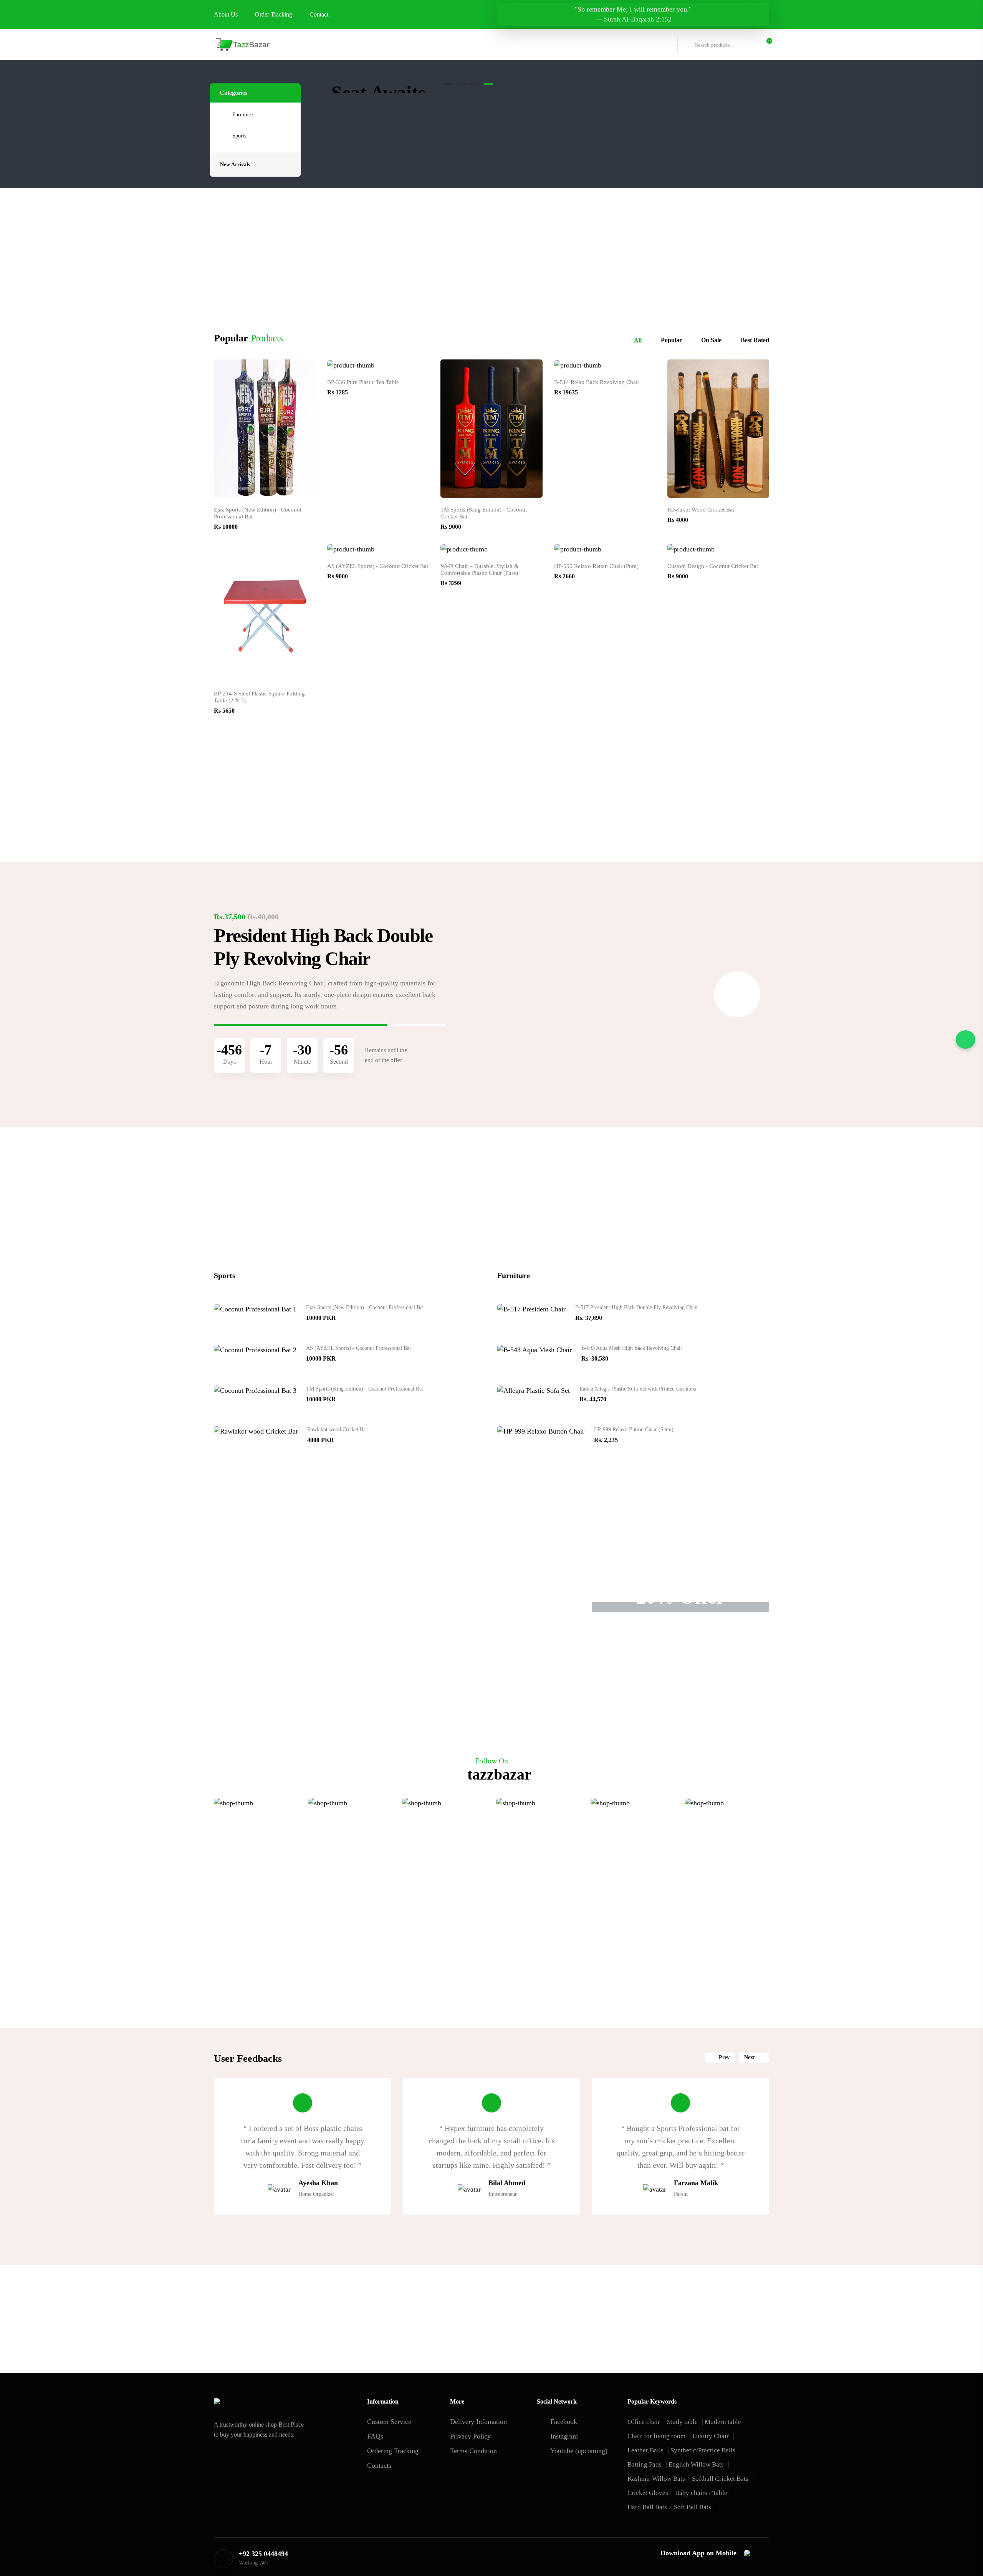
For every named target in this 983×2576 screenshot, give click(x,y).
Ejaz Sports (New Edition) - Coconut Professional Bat (258, 513)
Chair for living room (656, 2436)
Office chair (644, 2422)
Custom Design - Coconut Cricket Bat (713, 566)
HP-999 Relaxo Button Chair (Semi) (634, 1430)
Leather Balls (645, 2450)
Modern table (723, 2422)
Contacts (379, 2465)
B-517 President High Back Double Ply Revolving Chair (637, 1307)
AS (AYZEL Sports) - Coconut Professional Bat (358, 1348)
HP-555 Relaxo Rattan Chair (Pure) (596, 566)
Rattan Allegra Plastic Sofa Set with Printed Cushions (638, 1389)
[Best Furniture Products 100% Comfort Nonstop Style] (702, 88)
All (638, 340)
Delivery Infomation (478, 2422)
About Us (226, 14)
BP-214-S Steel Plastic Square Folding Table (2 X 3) (259, 697)
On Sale (711, 340)
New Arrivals (235, 165)
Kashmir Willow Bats (656, 2479)
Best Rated (755, 340)
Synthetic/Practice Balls (703, 2450)
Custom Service (389, 2422)
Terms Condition (473, 2451)
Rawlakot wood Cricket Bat (337, 1430)
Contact (319, 14)
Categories (233, 93)
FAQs (375, 2436)
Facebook (564, 2422)
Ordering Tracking (393, 2451)
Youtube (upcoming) (579, 2451)
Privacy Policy (470, 2436)
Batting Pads (645, 2464)
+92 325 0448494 (263, 2554)
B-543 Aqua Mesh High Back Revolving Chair (632, 1348)
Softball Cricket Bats (720, 2479)
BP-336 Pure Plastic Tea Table (363, 382)
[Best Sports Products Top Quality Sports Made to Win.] (702, 102)
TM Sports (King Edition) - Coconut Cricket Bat (484, 513)
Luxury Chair (711, 2436)
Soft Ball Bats (693, 2507)
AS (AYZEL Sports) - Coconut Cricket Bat (378, 566)
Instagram (564, 2436)
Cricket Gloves (648, 2493)
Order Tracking (274, 14)
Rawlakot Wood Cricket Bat (701, 510)
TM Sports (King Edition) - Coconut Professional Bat (365, 1389)
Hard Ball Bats (647, 2507)
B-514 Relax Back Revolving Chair (597, 382)
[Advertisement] (491, 242)
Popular (671, 340)
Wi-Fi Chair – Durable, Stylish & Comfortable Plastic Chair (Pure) (480, 570)
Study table (682, 2422)
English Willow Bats (696, 2464)
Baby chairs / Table (701, 2493)
